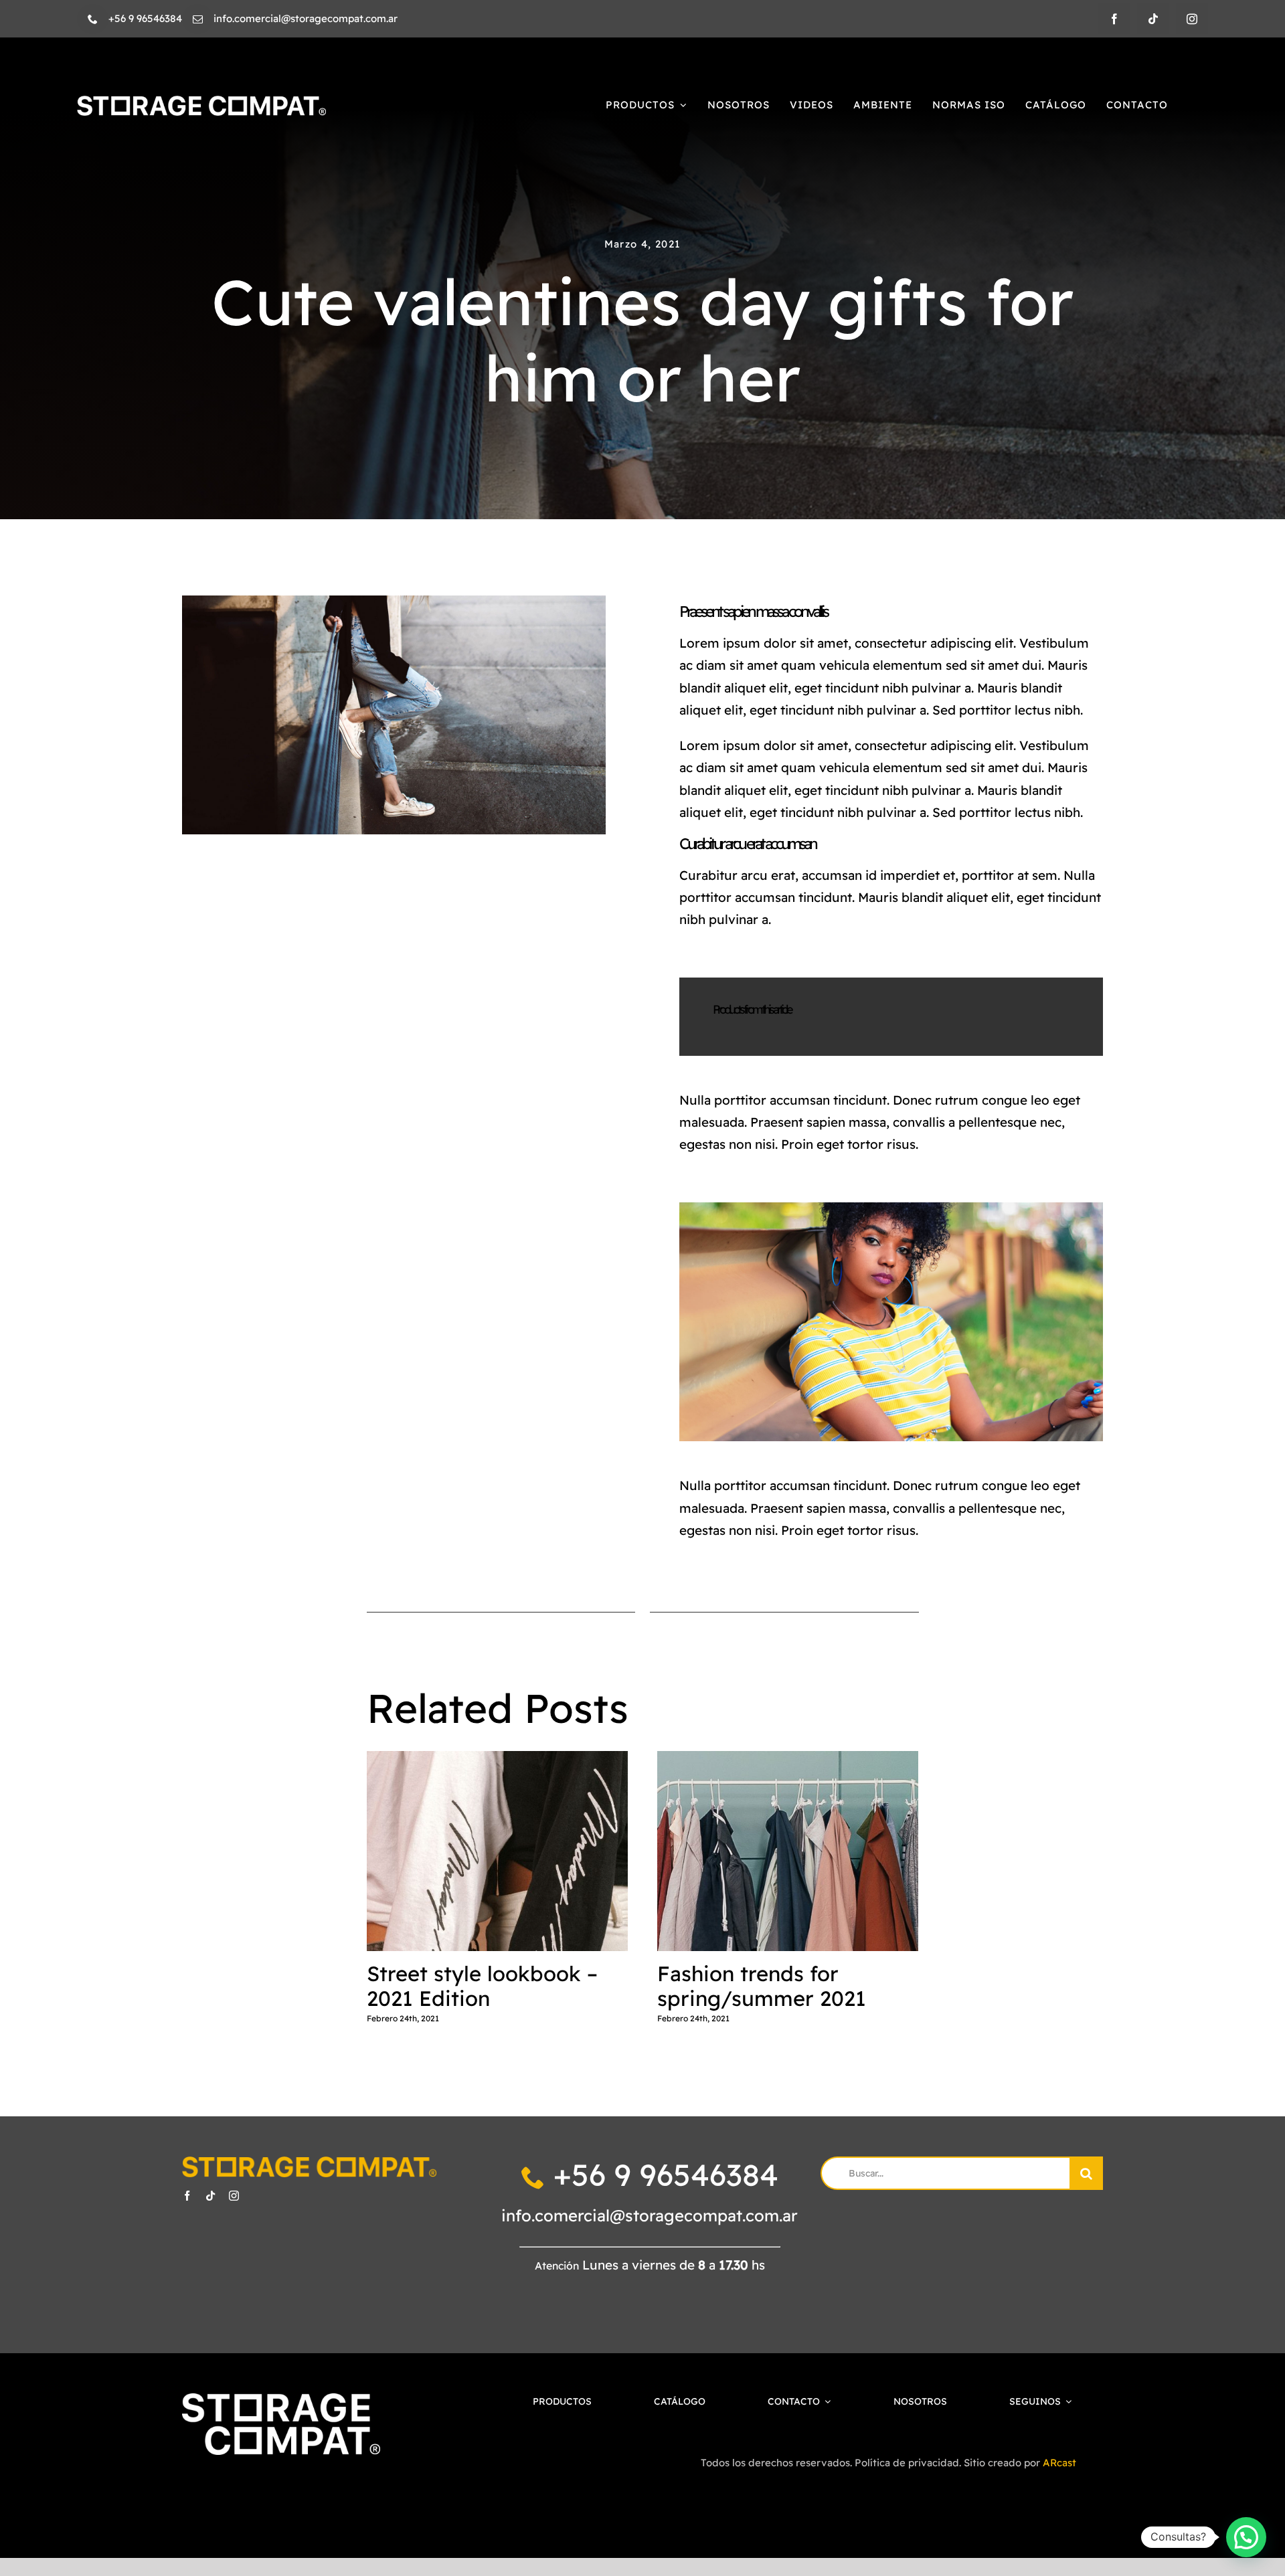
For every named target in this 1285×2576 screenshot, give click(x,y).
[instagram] (1192, 19)
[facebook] (1114, 19)
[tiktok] (1153, 19)
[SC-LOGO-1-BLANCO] (281, 2400)
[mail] (198, 19)
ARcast (1059, 2463)
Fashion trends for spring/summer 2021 (787, 1852)
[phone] (93, 19)
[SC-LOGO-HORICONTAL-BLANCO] (201, 102)
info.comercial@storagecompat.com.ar (650, 2215)
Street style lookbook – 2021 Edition (497, 1852)
